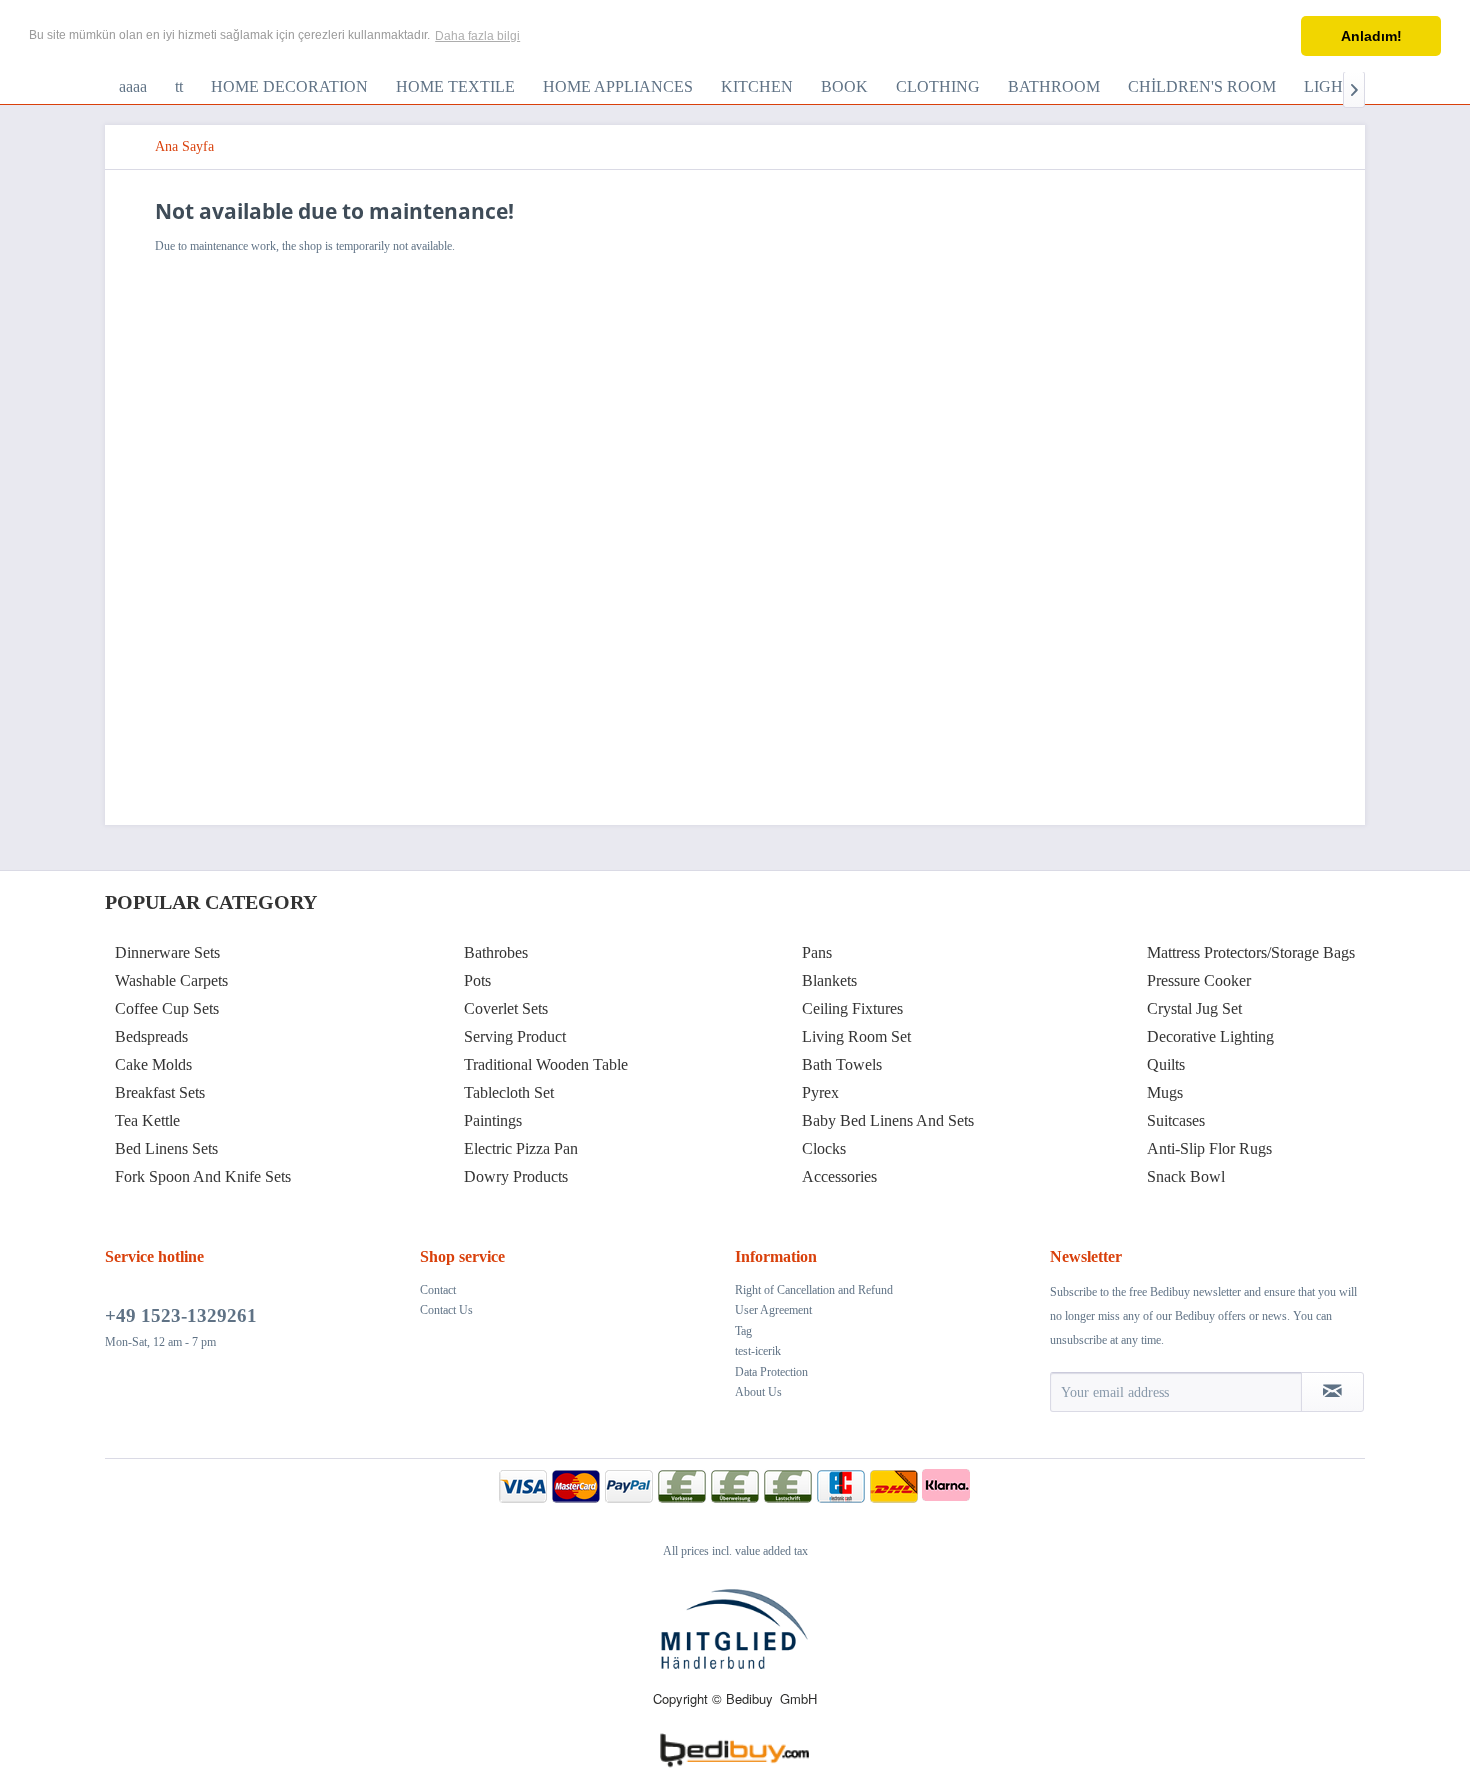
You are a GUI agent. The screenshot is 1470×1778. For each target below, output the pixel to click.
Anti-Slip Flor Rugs (1209, 1148)
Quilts (1166, 1064)
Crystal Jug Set (1194, 1008)
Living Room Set (856, 1036)
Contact (438, 1290)
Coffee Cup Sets (167, 1008)
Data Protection (771, 1372)
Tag (743, 1331)
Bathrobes (496, 952)
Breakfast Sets (160, 1092)
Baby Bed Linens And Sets (888, 1120)
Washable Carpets (171, 980)
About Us (758, 1392)
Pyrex (820, 1092)
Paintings (493, 1120)
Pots (477, 980)
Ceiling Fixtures (852, 1008)
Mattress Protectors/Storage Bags (1251, 952)
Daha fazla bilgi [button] (477, 36)
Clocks (824, 1148)
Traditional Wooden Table (546, 1064)
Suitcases (1176, 1120)
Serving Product (515, 1036)
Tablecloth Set (509, 1092)
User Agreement (773, 1310)
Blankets (829, 980)
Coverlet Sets (506, 1008)
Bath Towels (842, 1064)
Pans (817, 952)
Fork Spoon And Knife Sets (203, 1176)
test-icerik (758, 1351)
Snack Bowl (1186, 1176)
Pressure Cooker (1199, 980)
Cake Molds (153, 1064)
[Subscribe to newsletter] (1332, 1392)
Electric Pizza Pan (521, 1148)
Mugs (1165, 1092)
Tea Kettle (147, 1120)
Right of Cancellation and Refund (814, 1290)
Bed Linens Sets (166, 1148)
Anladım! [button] (1371, 36)
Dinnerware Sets (167, 952)
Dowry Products (516, 1176)
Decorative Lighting (1210, 1036)
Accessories (839, 1176)
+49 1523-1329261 (181, 1315)
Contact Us (446, 1310)
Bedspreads (151, 1036)
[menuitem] (133, 87)
